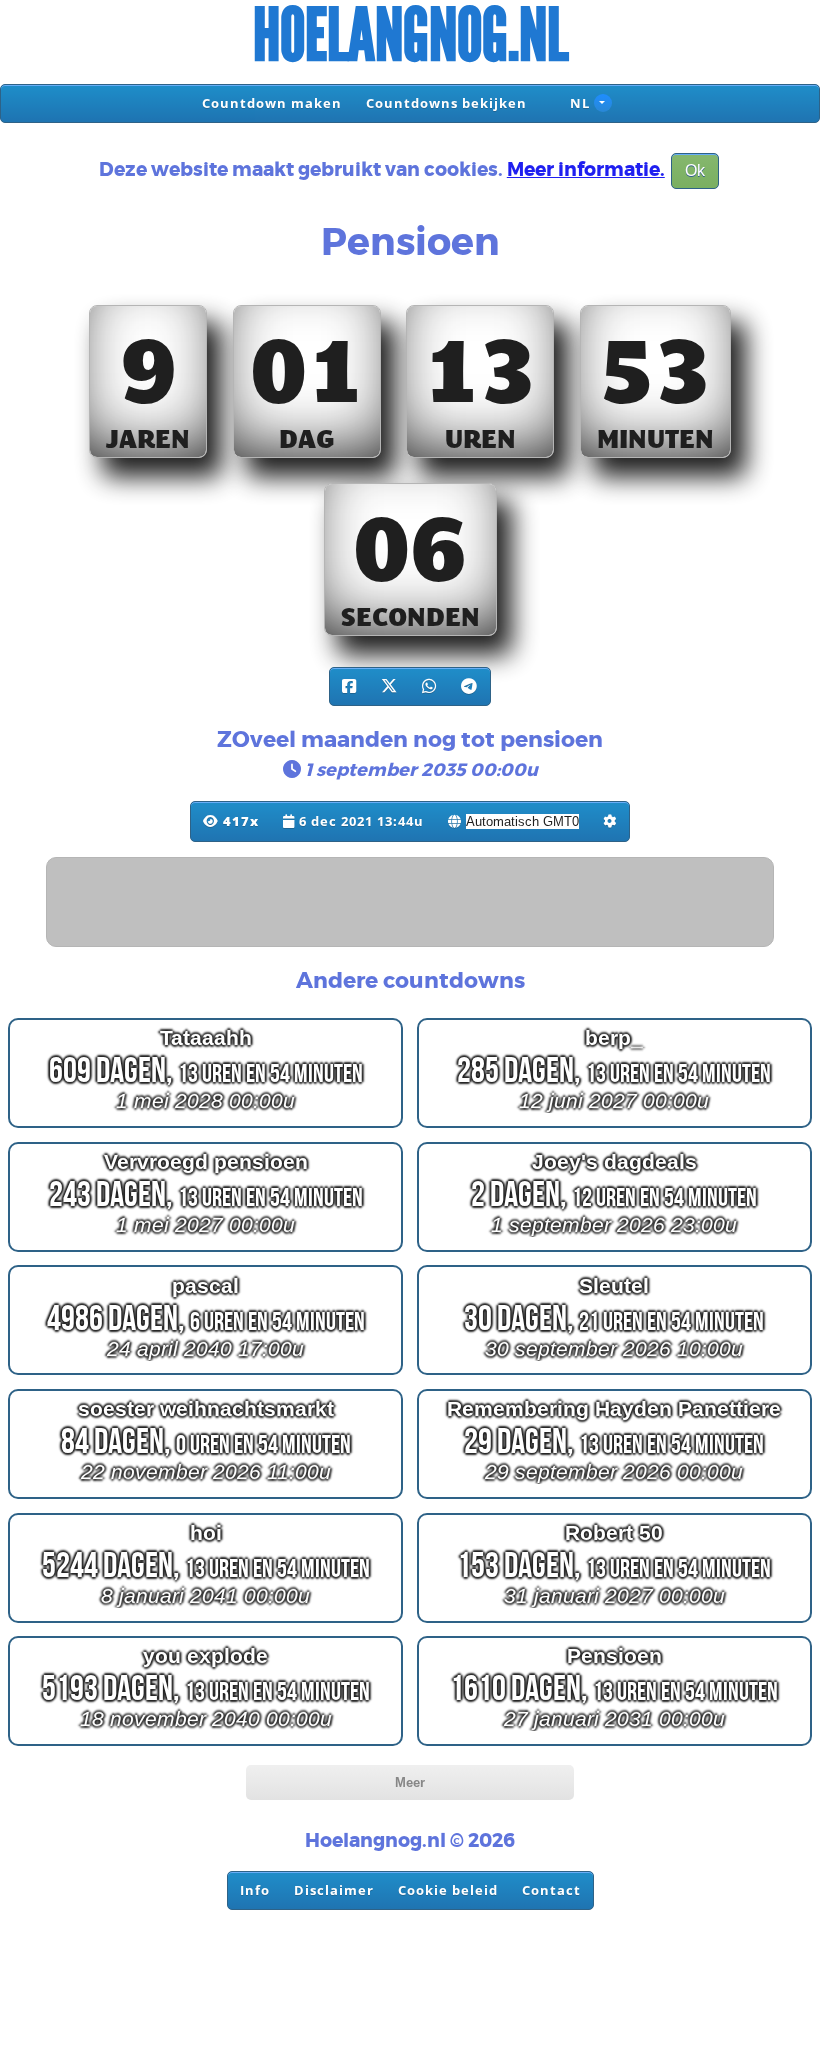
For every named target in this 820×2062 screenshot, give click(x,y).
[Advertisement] (411, 903)
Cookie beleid (448, 1890)
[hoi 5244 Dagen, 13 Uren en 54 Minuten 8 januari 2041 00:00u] (205, 1621)
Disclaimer (334, 1890)
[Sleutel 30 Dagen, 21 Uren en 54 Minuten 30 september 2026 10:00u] (614, 1374)
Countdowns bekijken (446, 103)
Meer (410, 1782)
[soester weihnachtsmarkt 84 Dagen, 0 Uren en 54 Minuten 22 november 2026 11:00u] (205, 1498)
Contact (551, 1890)
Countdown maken (272, 103)
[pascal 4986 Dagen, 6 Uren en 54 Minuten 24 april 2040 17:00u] (205, 1374)
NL (578, 103)
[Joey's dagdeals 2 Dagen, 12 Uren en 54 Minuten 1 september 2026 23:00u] (614, 1251)
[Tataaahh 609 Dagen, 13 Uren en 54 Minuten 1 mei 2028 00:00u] (205, 1127)
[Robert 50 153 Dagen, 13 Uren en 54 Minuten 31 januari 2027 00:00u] (614, 1621)
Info (255, 1890)
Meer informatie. (586, 170)
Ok (695, 170)
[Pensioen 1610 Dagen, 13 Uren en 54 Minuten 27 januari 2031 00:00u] (614, 1745)
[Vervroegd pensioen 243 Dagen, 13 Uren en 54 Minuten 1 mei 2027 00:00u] (205, 1251)
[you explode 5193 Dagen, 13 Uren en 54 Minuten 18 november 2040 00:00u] (205, 1745)
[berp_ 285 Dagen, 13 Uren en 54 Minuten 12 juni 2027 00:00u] (614, 1127)
